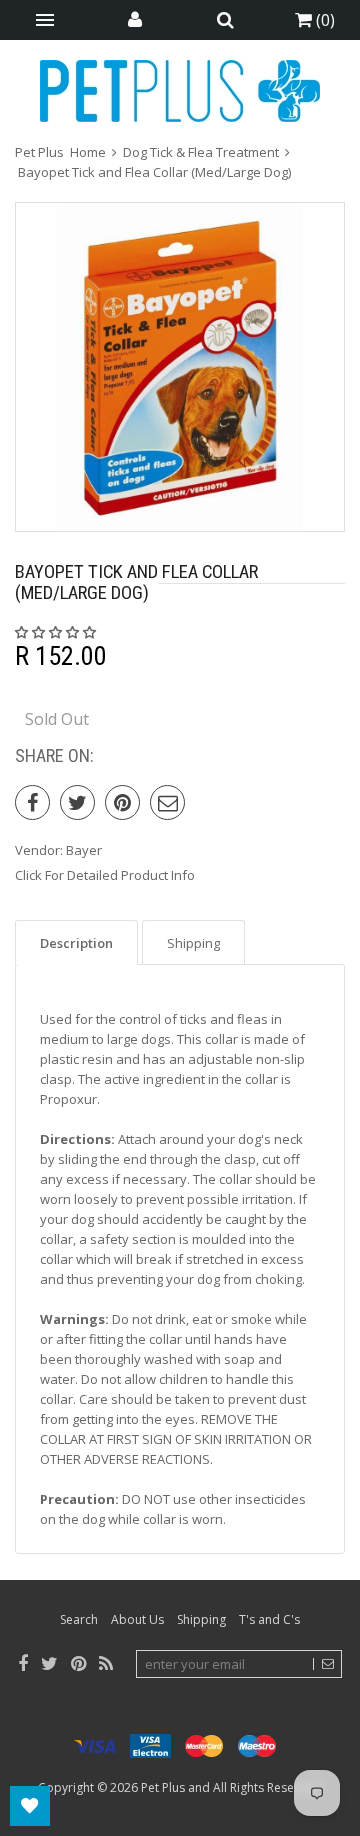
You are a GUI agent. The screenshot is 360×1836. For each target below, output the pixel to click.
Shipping (201, 1619)
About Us (137, 1619)
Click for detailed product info (105, 875)
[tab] (76, 942)
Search (79, 1619)
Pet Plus (163, 1787)
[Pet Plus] (180, 91)
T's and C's (269, 1619)
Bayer (84, 850)
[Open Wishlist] (30, 1806)
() (323, 20)
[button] (57, 632)
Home (88, 152)
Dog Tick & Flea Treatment (201, 152)
